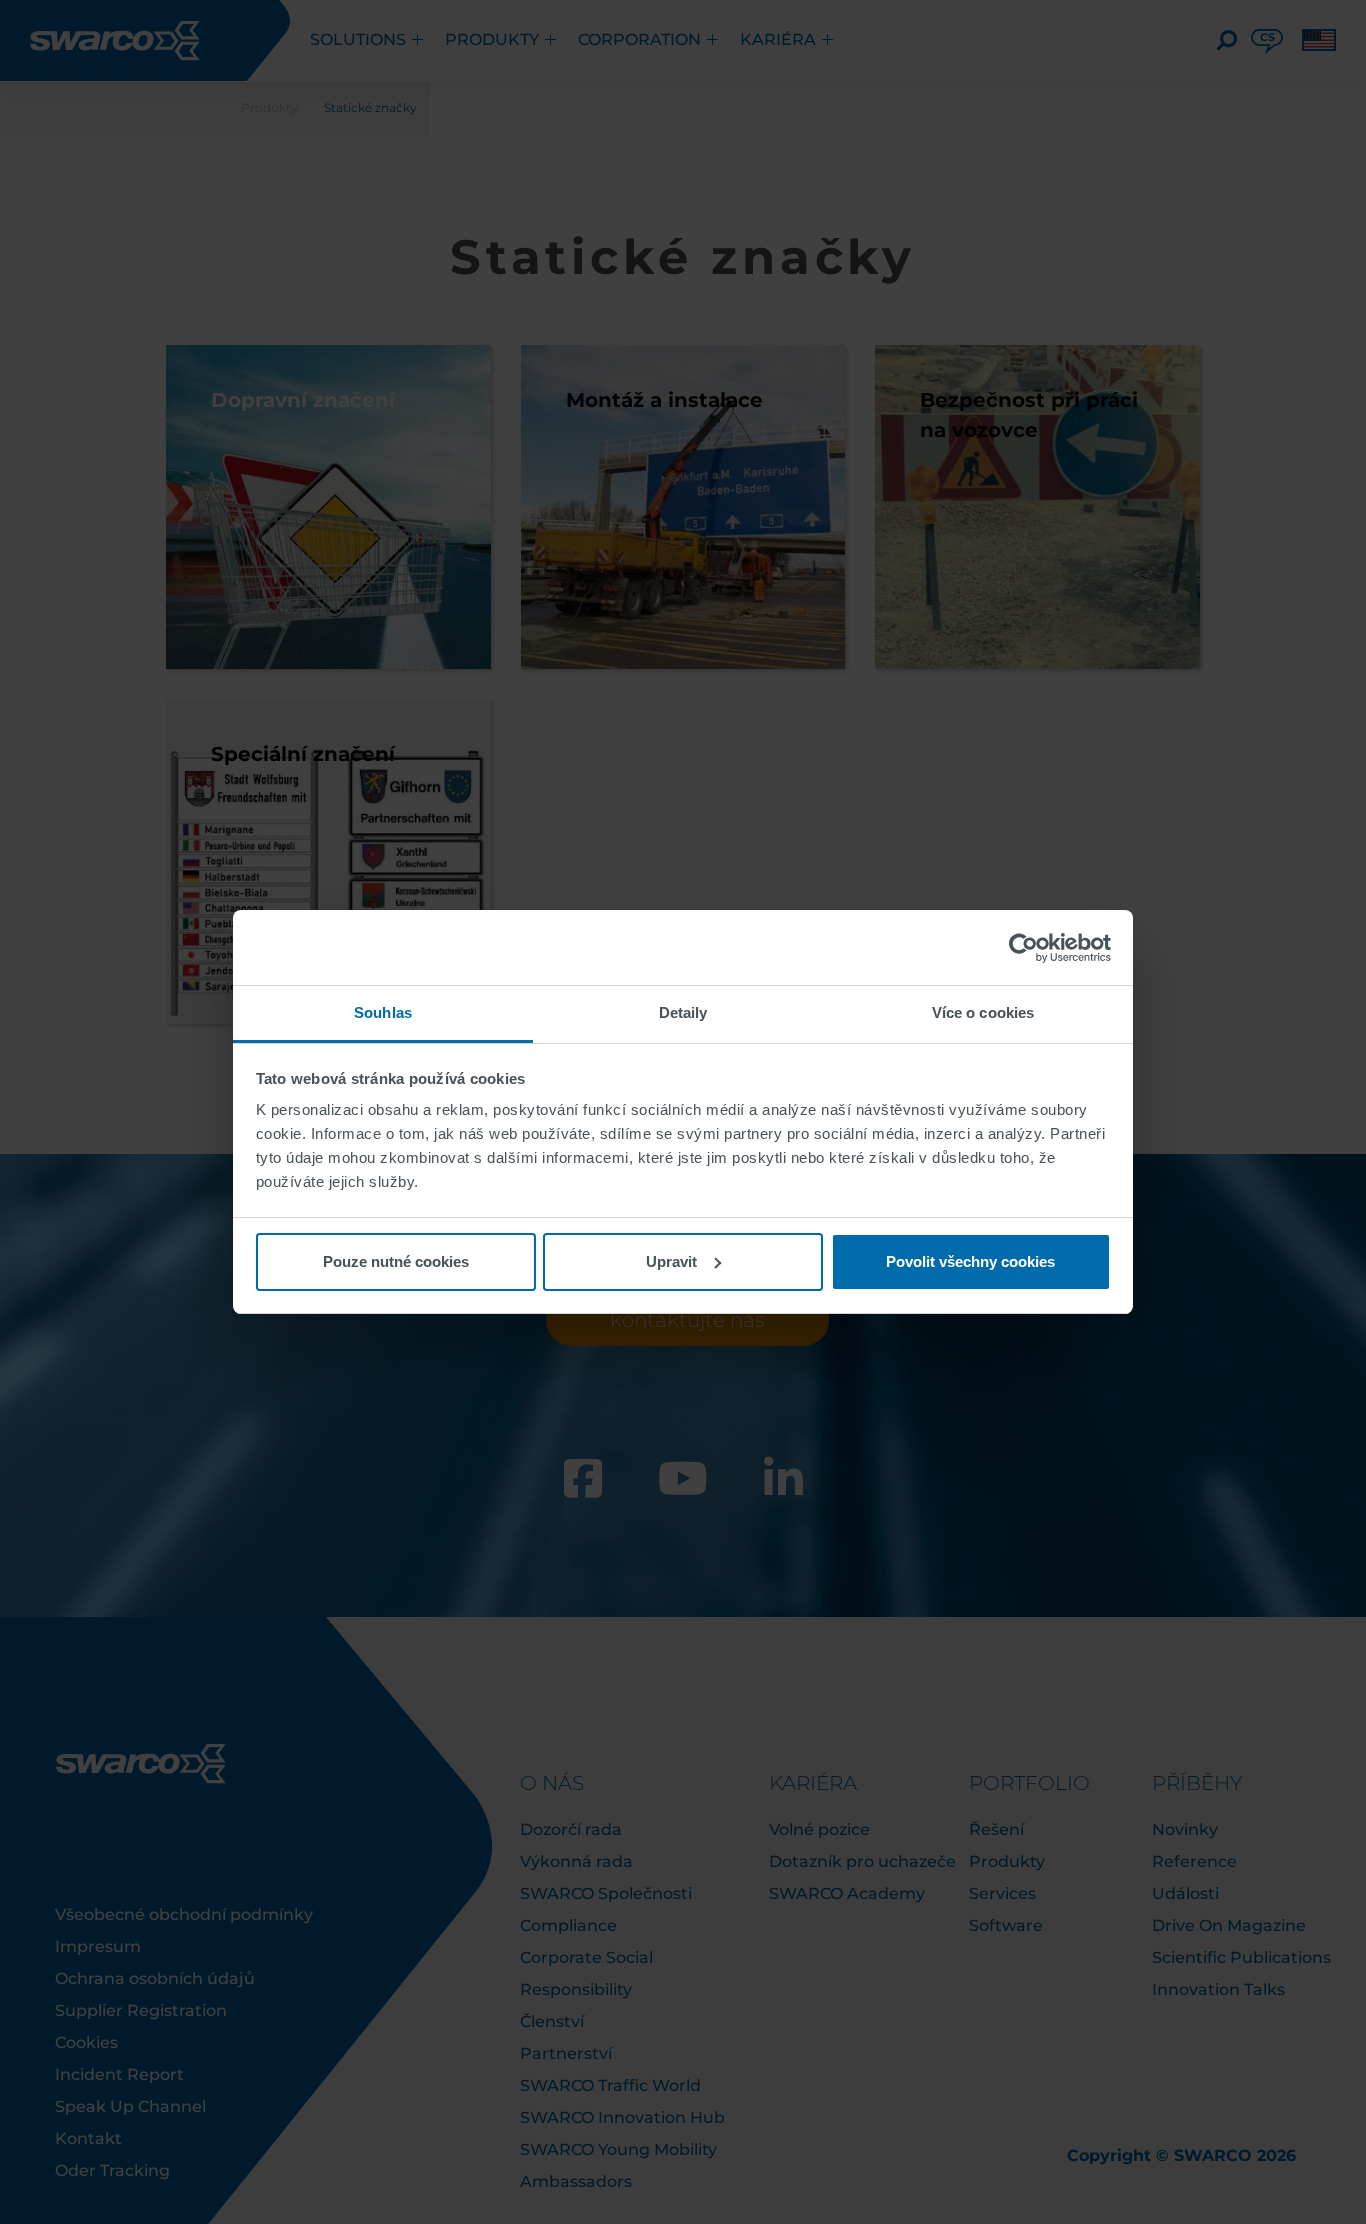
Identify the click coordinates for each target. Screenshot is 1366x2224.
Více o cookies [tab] (983, 1012)
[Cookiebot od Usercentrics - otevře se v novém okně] (1023, 948)
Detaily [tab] (683, 1012)
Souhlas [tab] (383, 1012)
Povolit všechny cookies (970, 1261)
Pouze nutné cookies (396, 1261)
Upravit (671, 1261)
